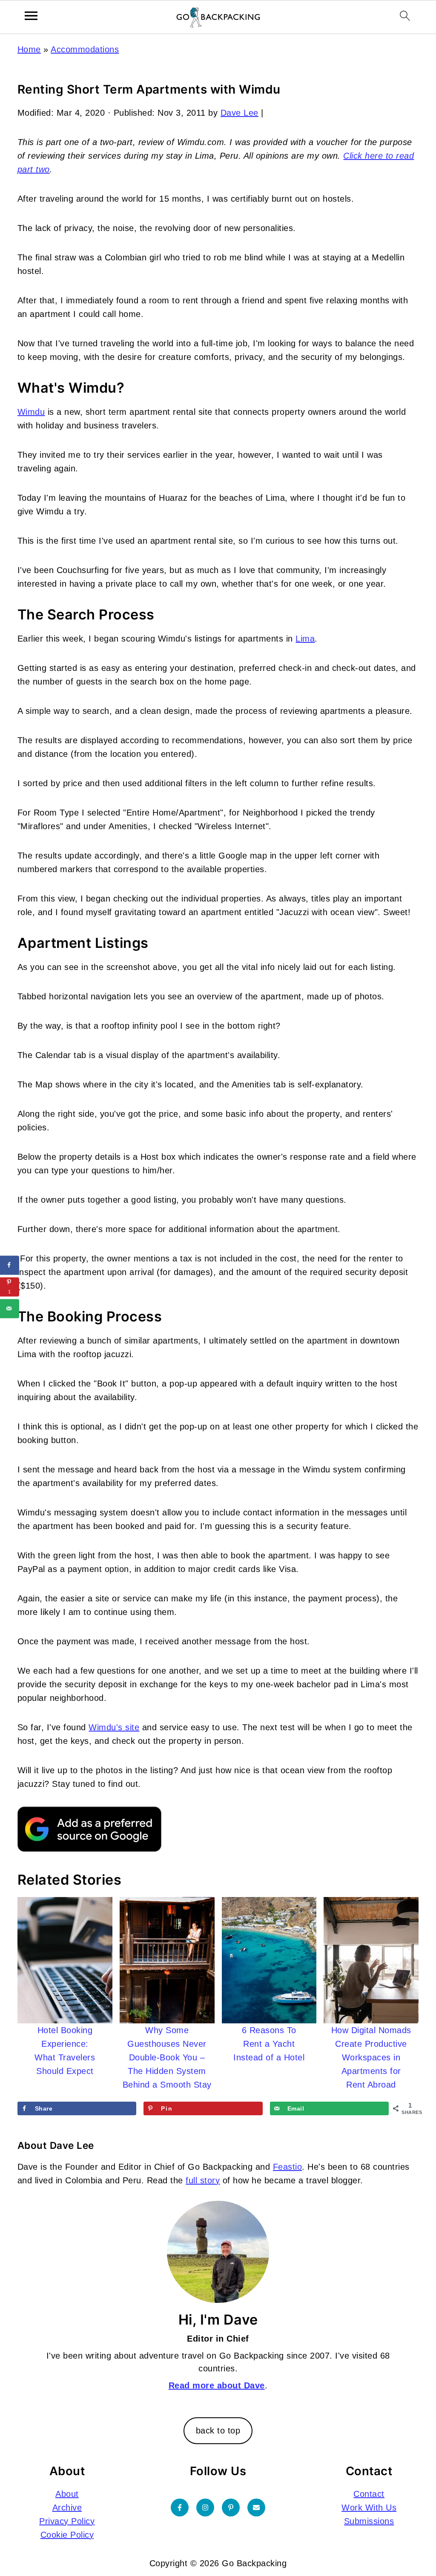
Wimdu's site (114, 1727)
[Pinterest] (231, 2507)
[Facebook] (180, 2507)
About (67, 2493)
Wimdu (31, 412)
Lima (305, 639)
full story (203, 2180)
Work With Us (369, 2507)
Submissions (369, 2521)
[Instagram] (205, 2507)
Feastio (288, 2167)
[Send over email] (10, 1308)
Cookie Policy (67, 2534)
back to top (218, 2431)
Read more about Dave (217, 2385)
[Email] (256, 2507)
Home (29, 49)
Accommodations (85, 49)
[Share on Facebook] (10, 1265)
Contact (369, 2493)
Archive (67, 2507)
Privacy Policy (67, 2521)
